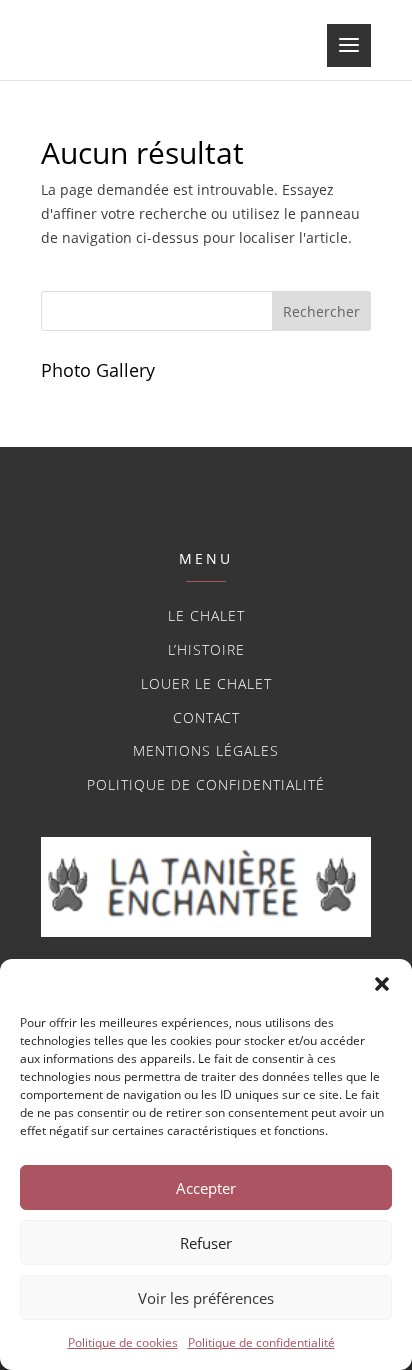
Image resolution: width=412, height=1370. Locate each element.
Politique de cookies (123, 1342)
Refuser (206, 1243)
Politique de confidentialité (261, 1342)
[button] (382, 984)
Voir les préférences (206, 1298)
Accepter (206, 1188)
